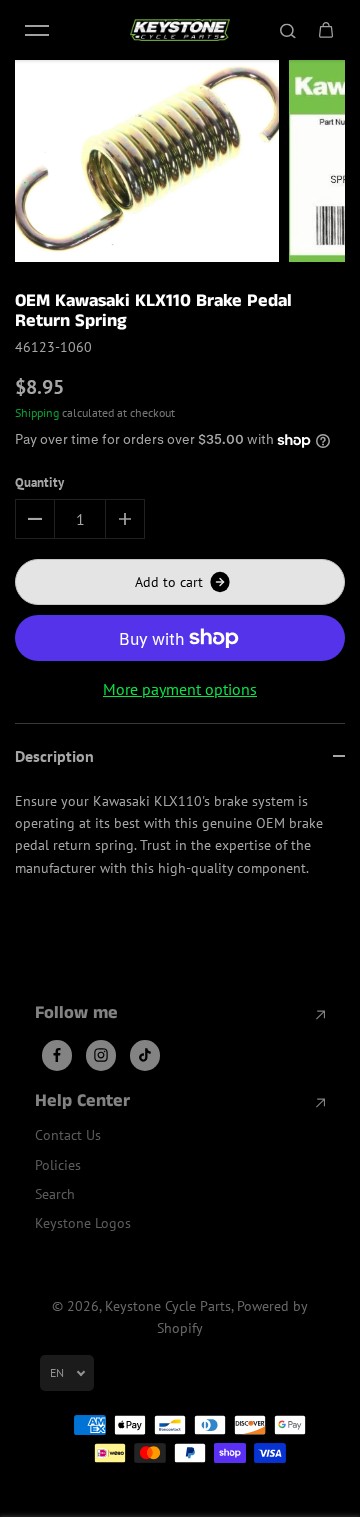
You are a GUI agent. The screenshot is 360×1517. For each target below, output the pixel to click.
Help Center (82, 1102)
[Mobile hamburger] (37, 30)
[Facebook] (57, 1055)
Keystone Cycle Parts (168, 1306)
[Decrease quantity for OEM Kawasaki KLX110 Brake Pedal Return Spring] (35, 519)
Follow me (76, 1014)
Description (54, 756)
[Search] (288, 30)
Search (55, 1194)
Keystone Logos (83, 1223)
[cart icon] (326, 30)
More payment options (180, 689)
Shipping (37, 412)
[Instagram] (101, 1055)
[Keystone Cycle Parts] (180, 30)
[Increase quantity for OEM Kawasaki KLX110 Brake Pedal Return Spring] (125, 519)
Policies (58, 1165)
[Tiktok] (145, 1055)
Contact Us (68, 1135)
